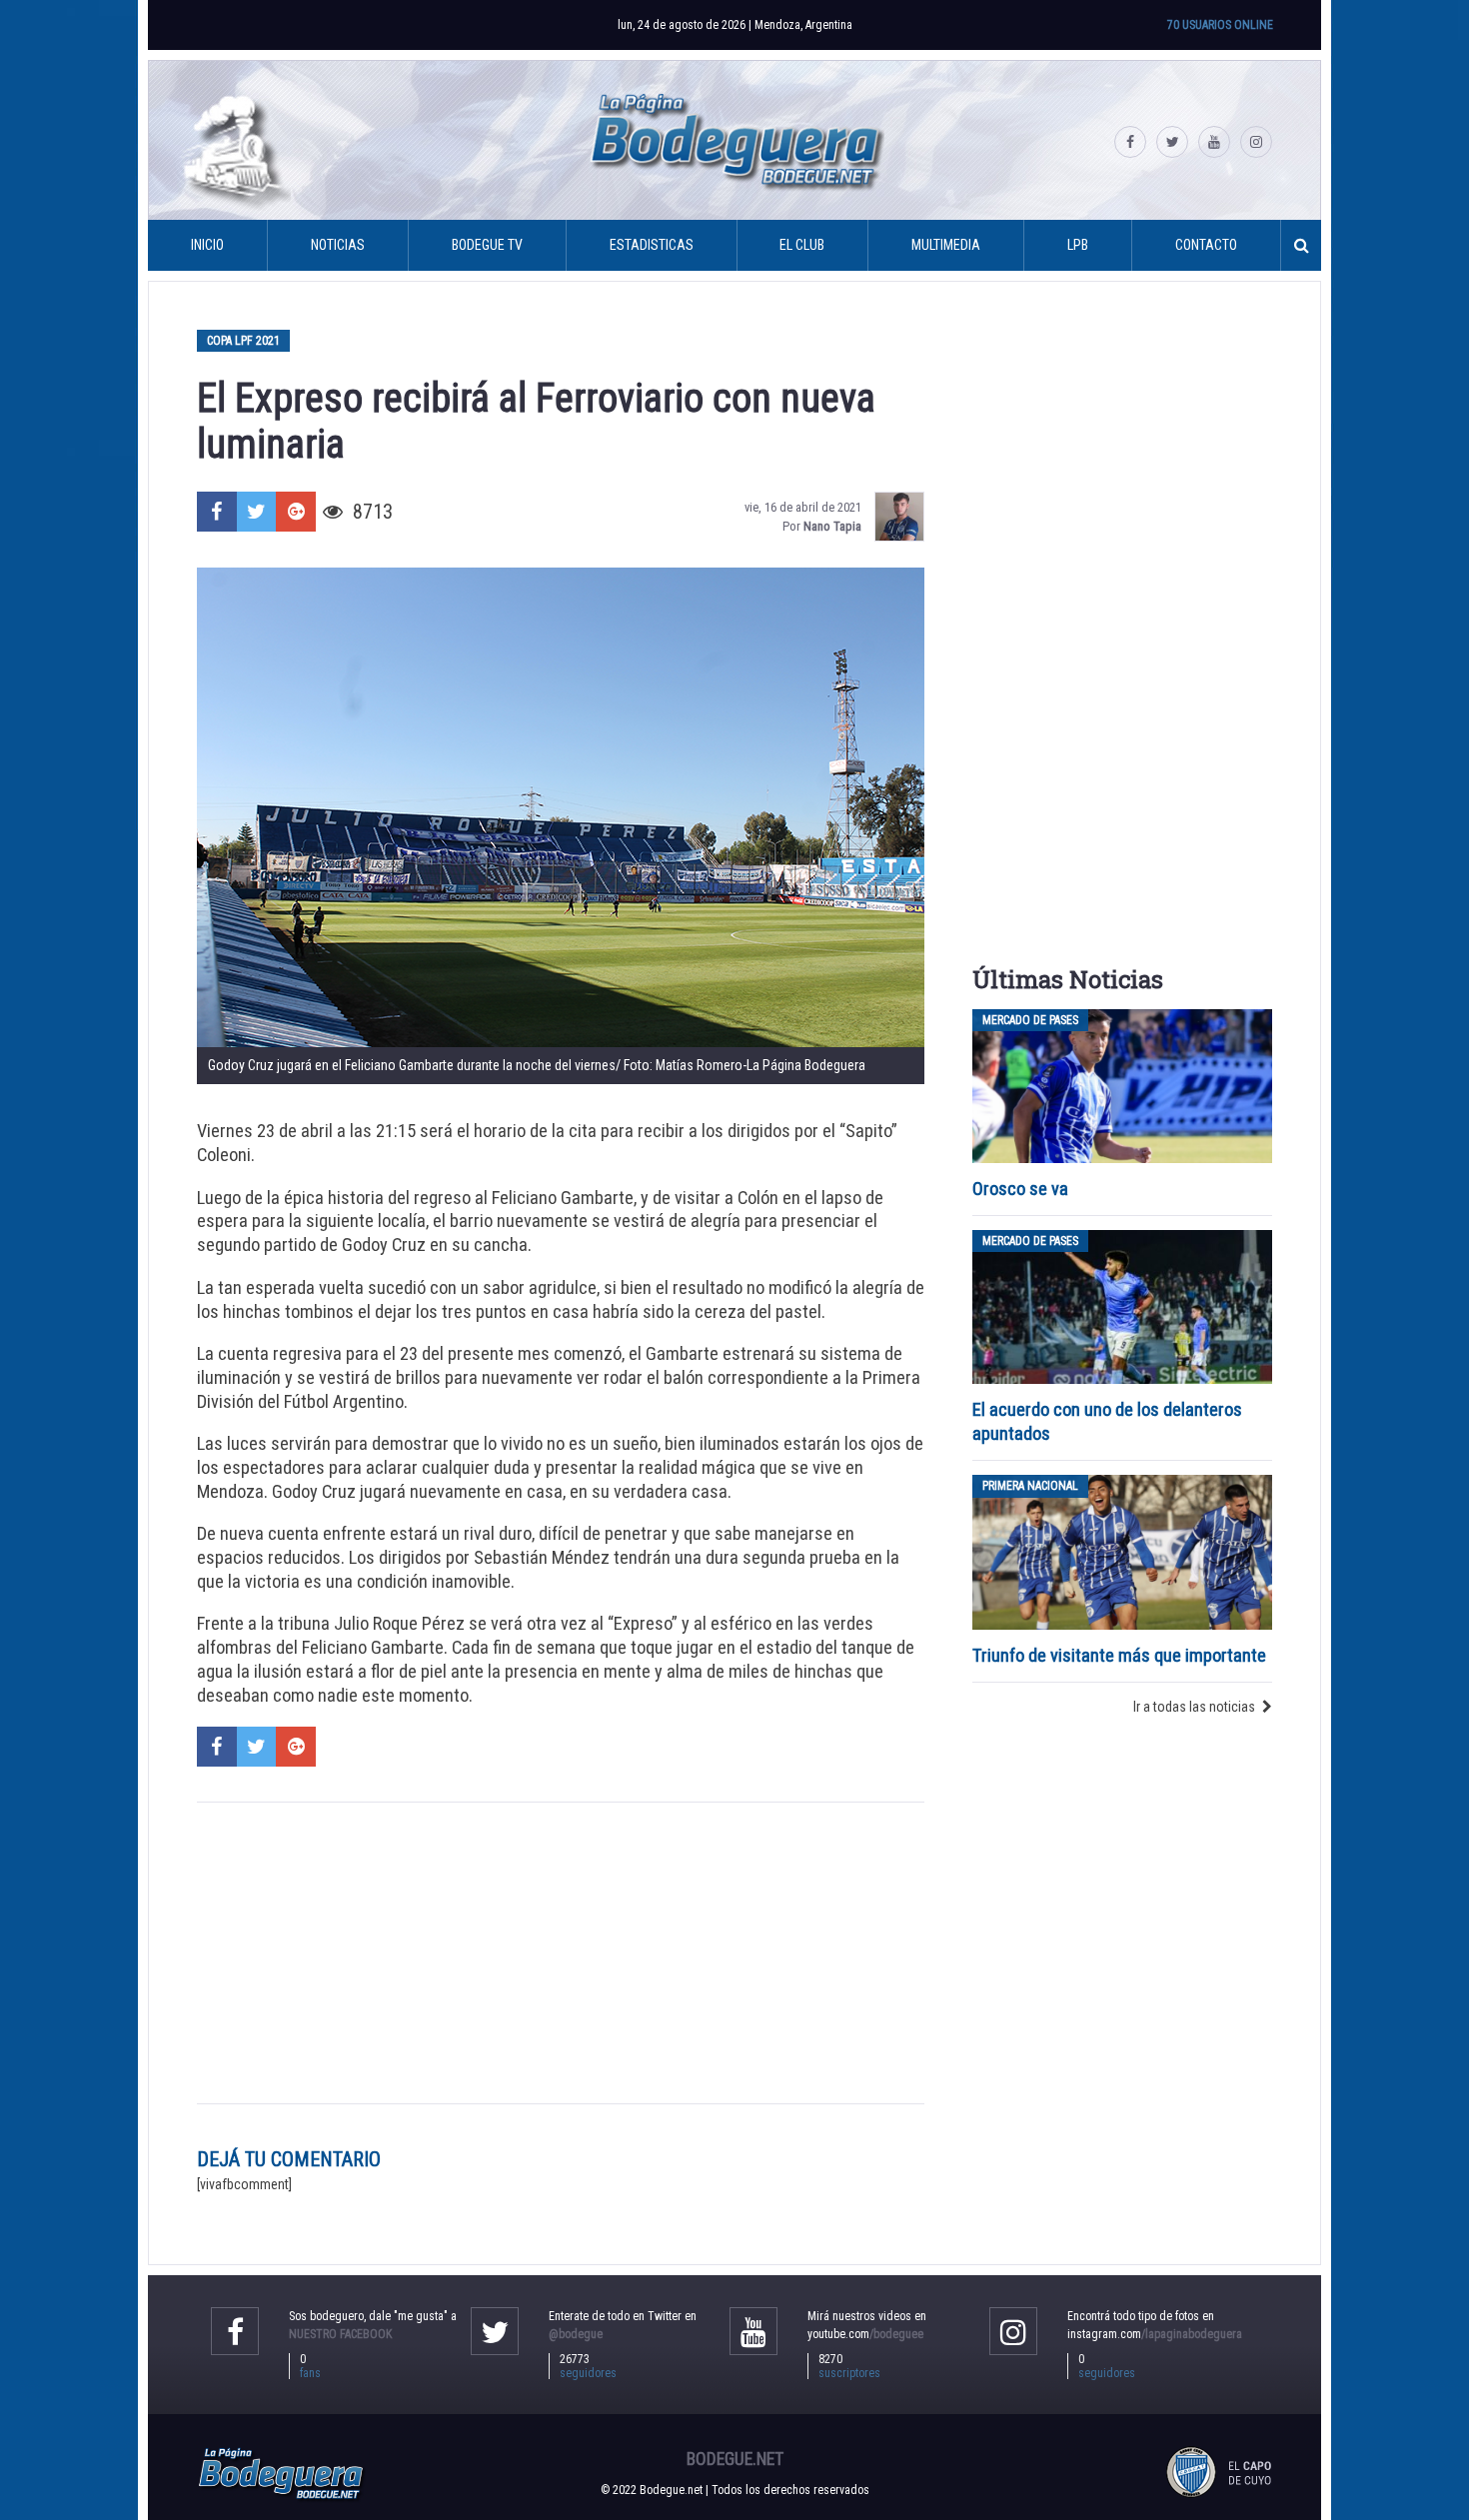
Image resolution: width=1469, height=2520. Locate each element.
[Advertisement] (561, 1952)
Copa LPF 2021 (243, 341)
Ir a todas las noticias (1194, 1707)
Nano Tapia (832, 526)
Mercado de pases (1030, 1020)
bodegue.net (735, 2459)
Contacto (1206, 245)
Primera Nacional (1030, 1486)
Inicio (207, 245)
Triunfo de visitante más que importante (1119, 1655)
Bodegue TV (487, 245)
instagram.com (1155, 2334)
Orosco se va (1020, 1189)
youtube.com (865, 2334)
